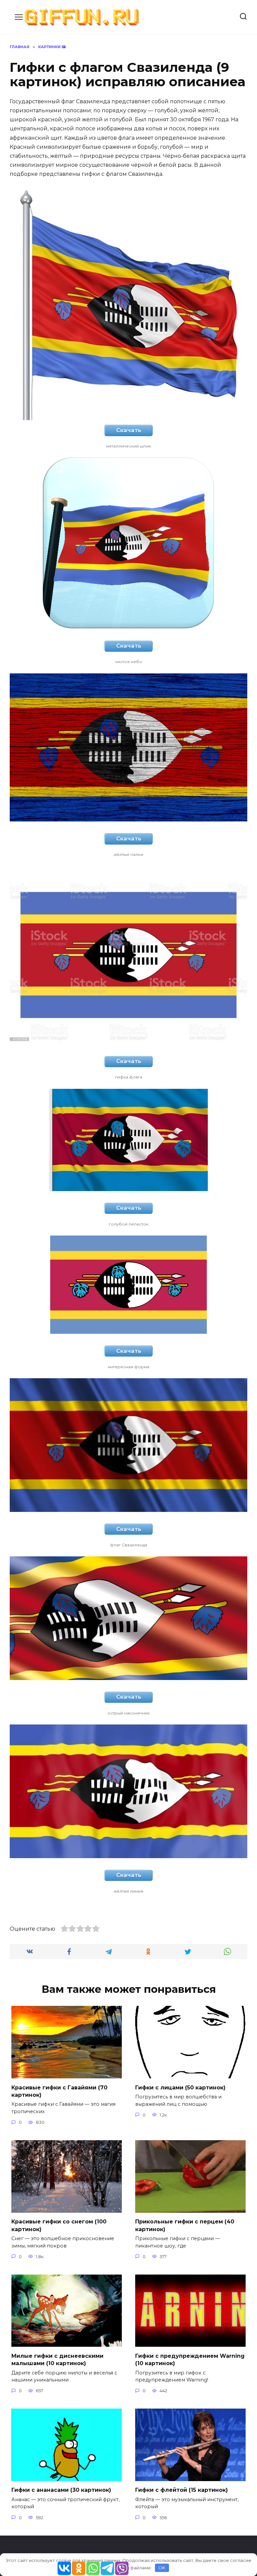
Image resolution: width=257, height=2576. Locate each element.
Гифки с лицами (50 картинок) (180, 2087)
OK (162, 2568)
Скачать (129, 430)
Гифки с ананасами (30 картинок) (61, 2490)
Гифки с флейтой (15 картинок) (182, 2490)
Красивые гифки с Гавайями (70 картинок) (59, 2091)
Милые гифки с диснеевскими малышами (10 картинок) (57, 2359)
